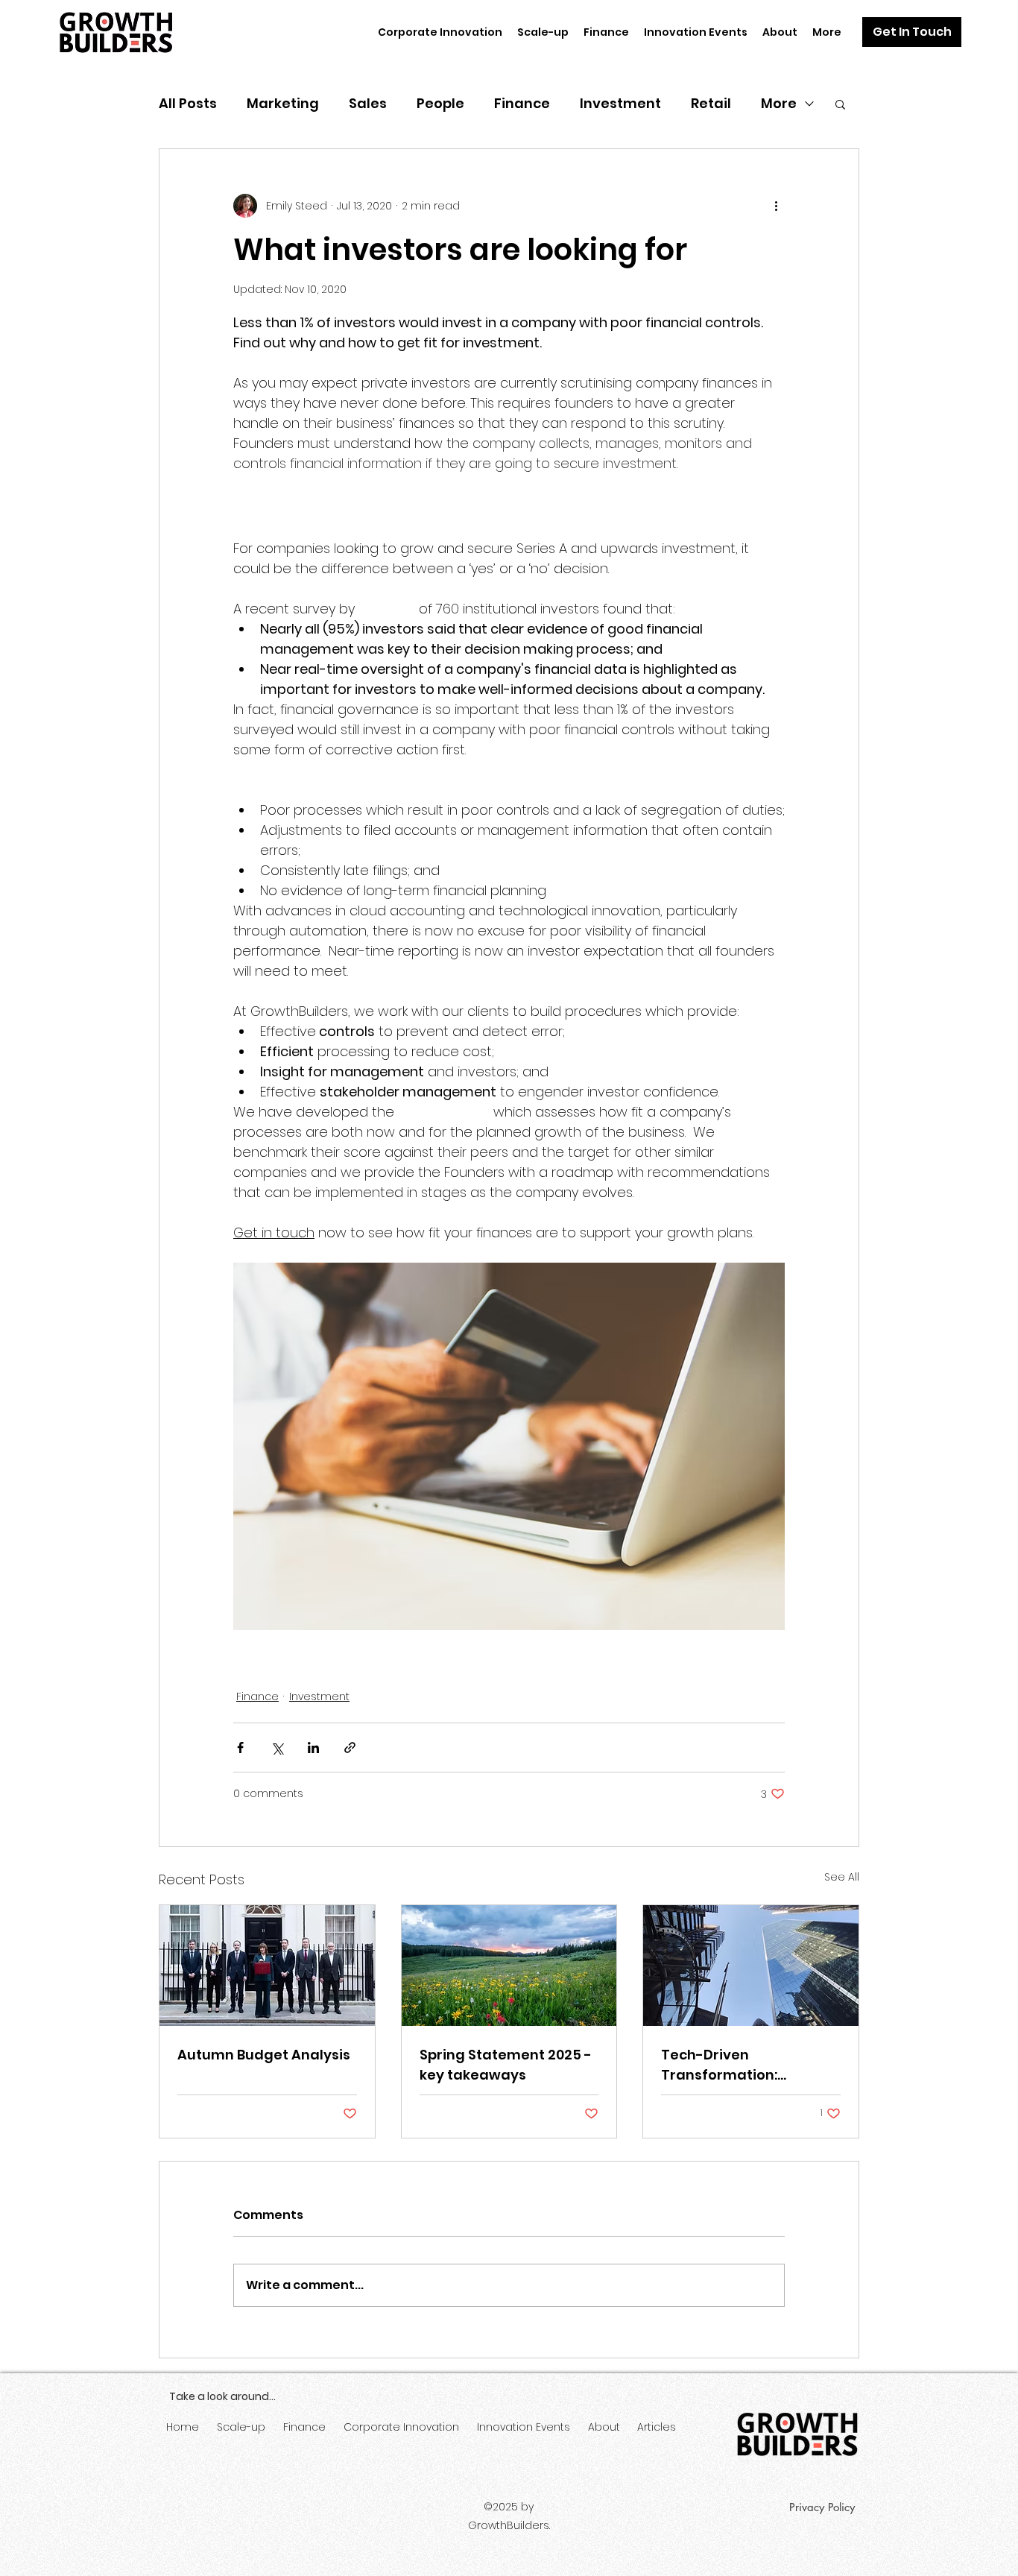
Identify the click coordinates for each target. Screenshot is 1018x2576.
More (779, 103)
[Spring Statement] (509, 1966)
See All (842, 1877)
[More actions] (776, 206)
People (440, 103)
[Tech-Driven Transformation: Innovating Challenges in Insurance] (751, 1966)
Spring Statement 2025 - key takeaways (506, 2065)
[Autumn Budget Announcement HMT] (267, 1966)
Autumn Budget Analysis (264, 2055)
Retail (711, 103)
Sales (368, 103)
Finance (522, 103)
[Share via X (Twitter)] (277, 1748)
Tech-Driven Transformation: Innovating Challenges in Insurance (749, 2065)
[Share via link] (350, 1748)
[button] (912, 32)
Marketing (283, 103)
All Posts (188, 103)
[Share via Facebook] (240, 1748)
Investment (620, 103)
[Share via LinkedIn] (313, 1748)
